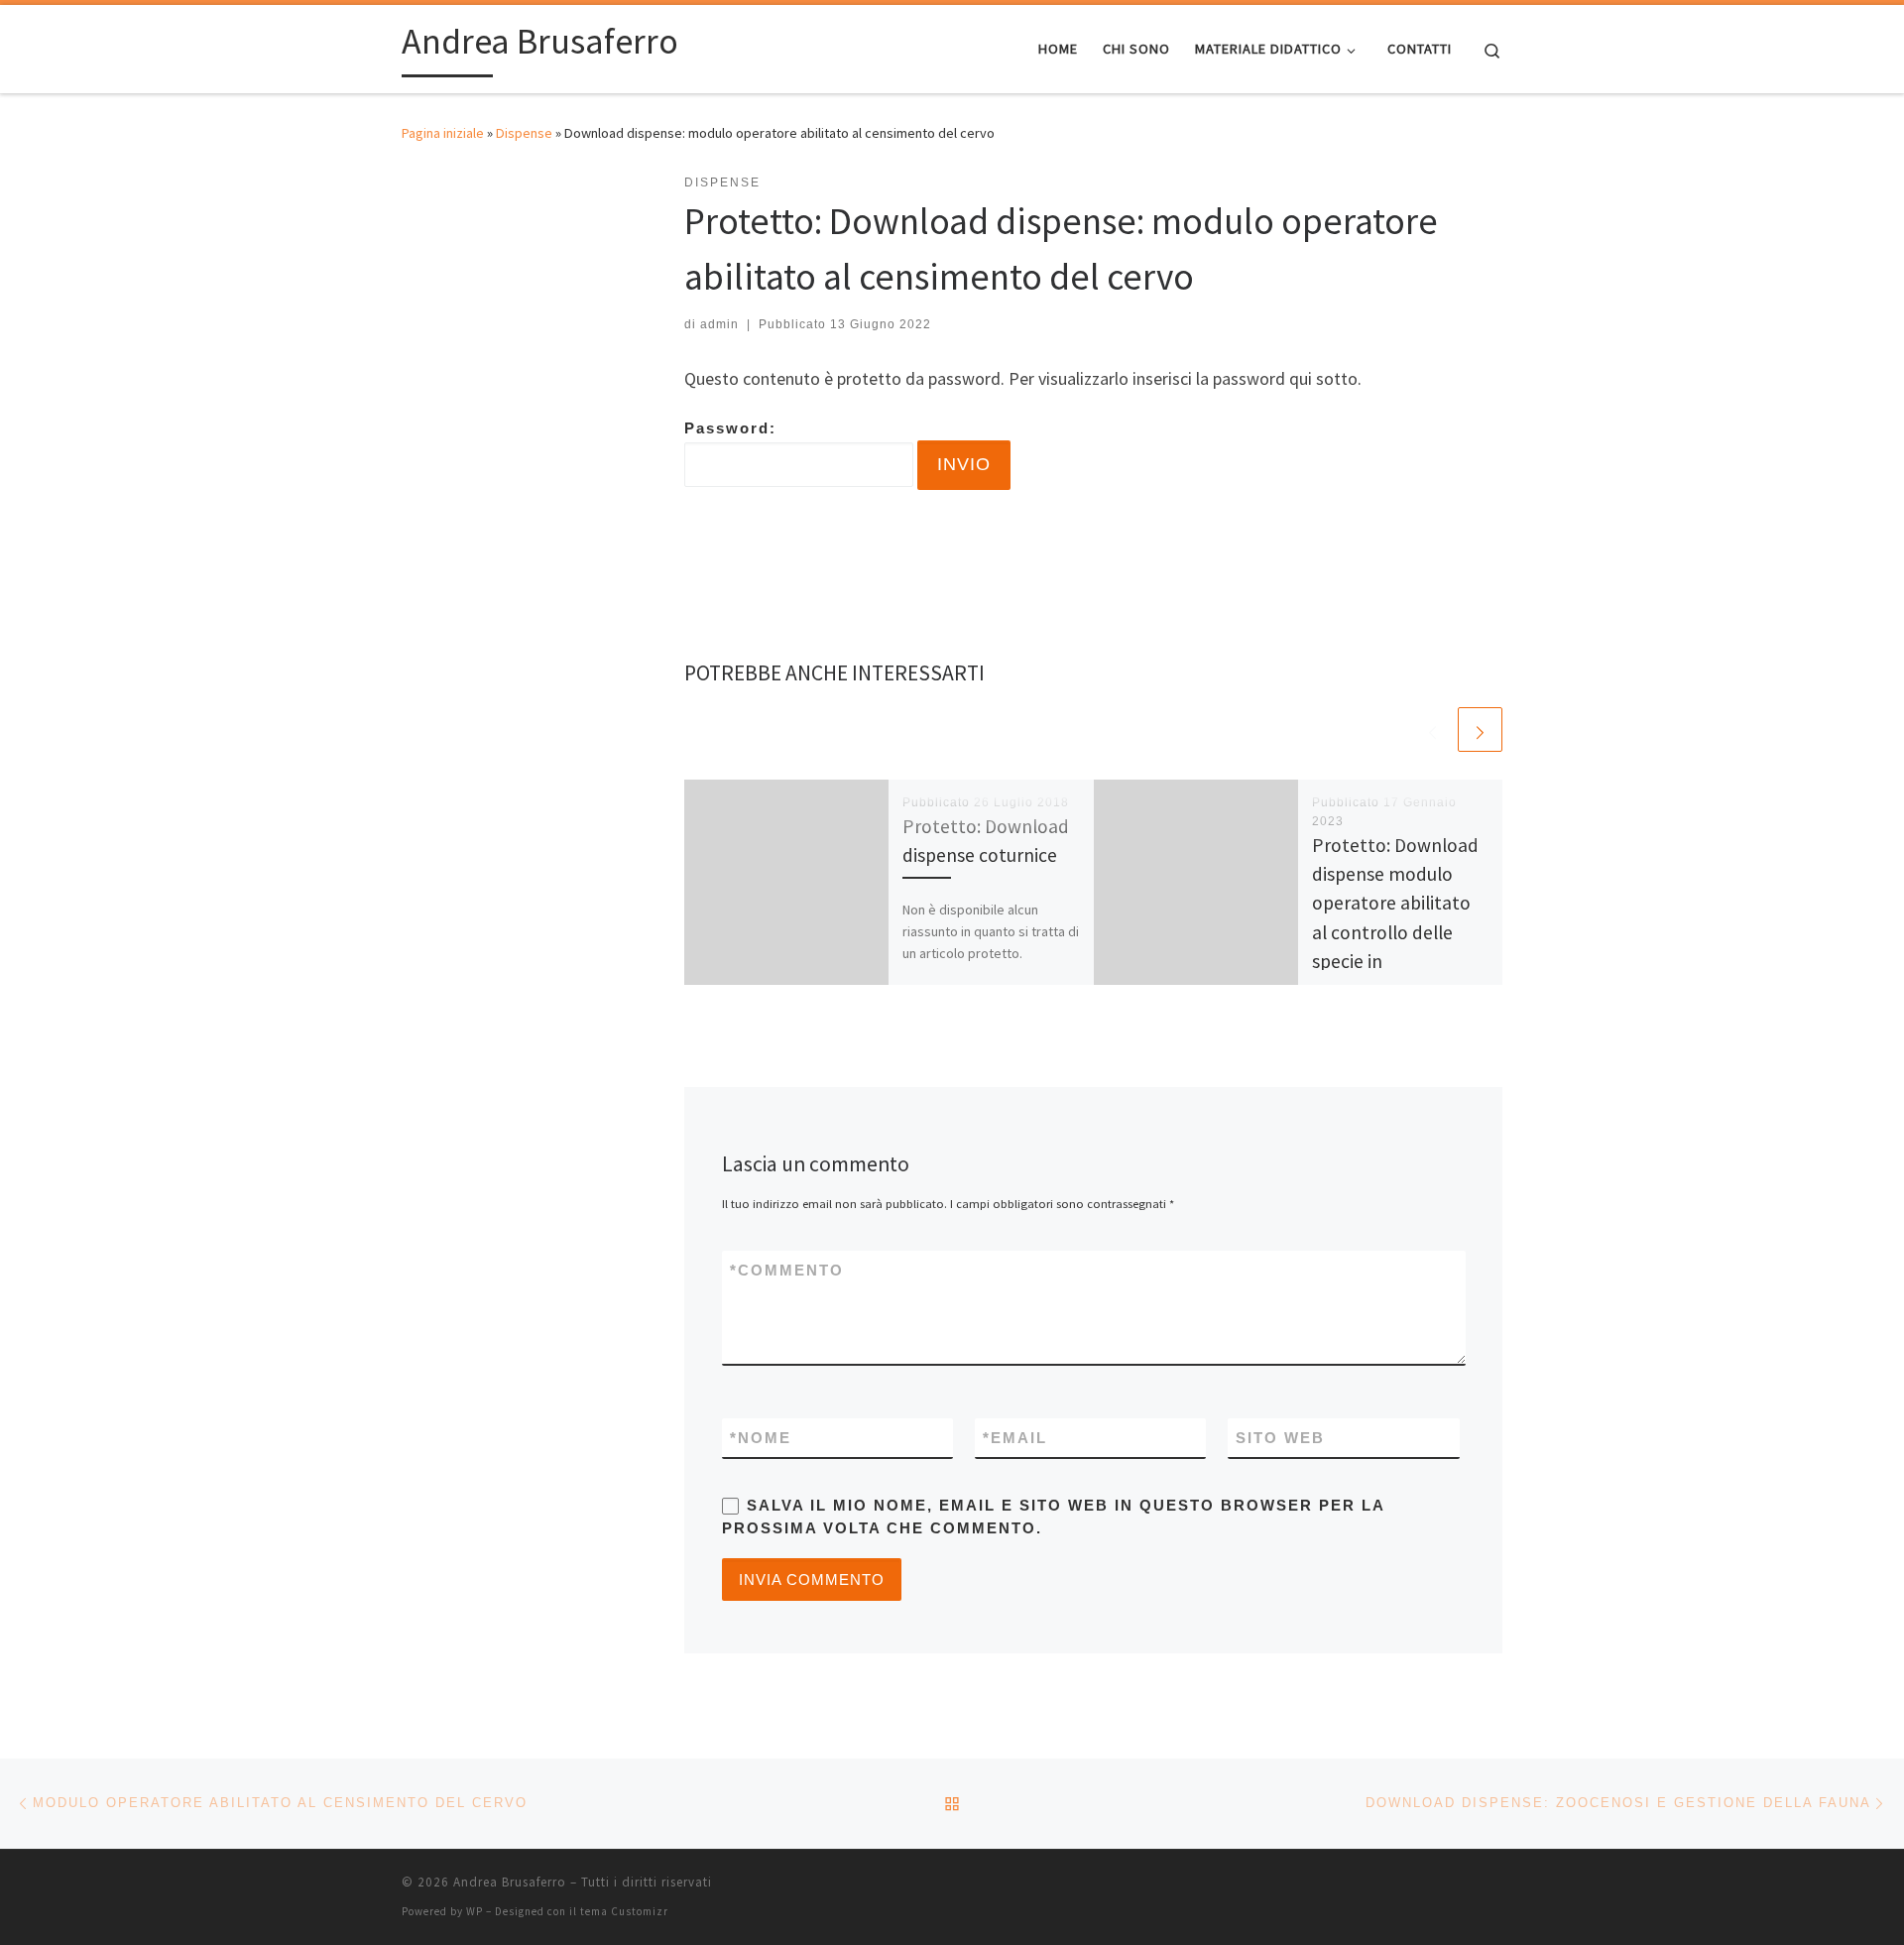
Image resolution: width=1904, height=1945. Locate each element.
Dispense (524, 133)
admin (719, 324)
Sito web (1280, 1438)
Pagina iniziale (443, 133)
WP (475, 1911)
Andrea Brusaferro (510, 1882)
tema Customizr (624, 1911)
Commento (787, 1270)
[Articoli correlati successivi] (1480, 729)
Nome (761, 1438)
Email (1015, 1438)
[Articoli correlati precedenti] (1432, 729)
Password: (730, 428)
